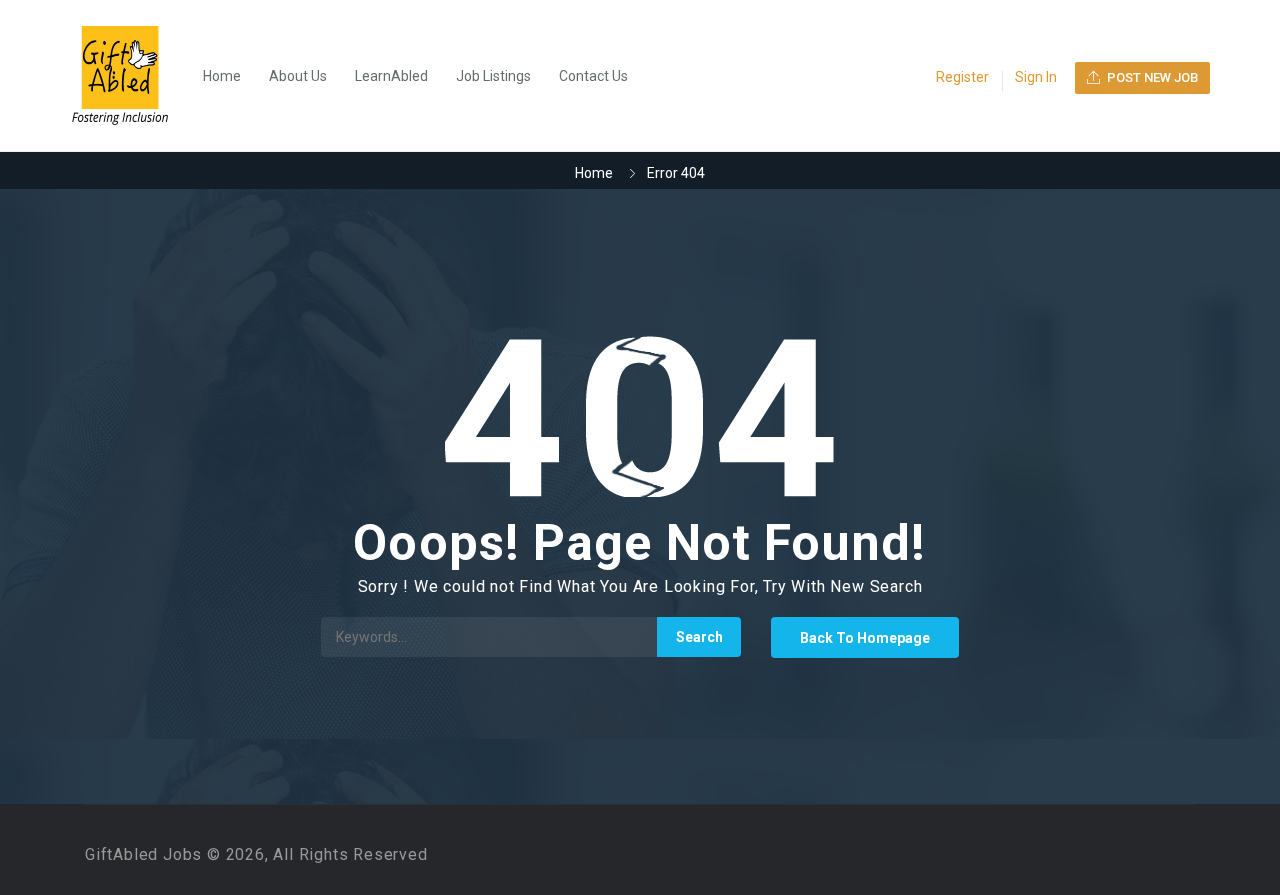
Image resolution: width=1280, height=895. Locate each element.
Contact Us (593, 76)
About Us (298, 76)
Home (222, 76)
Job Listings (493, 76)
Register (962, 77)
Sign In (1036, 77)
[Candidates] (130, 76)
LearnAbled (391, 76)
